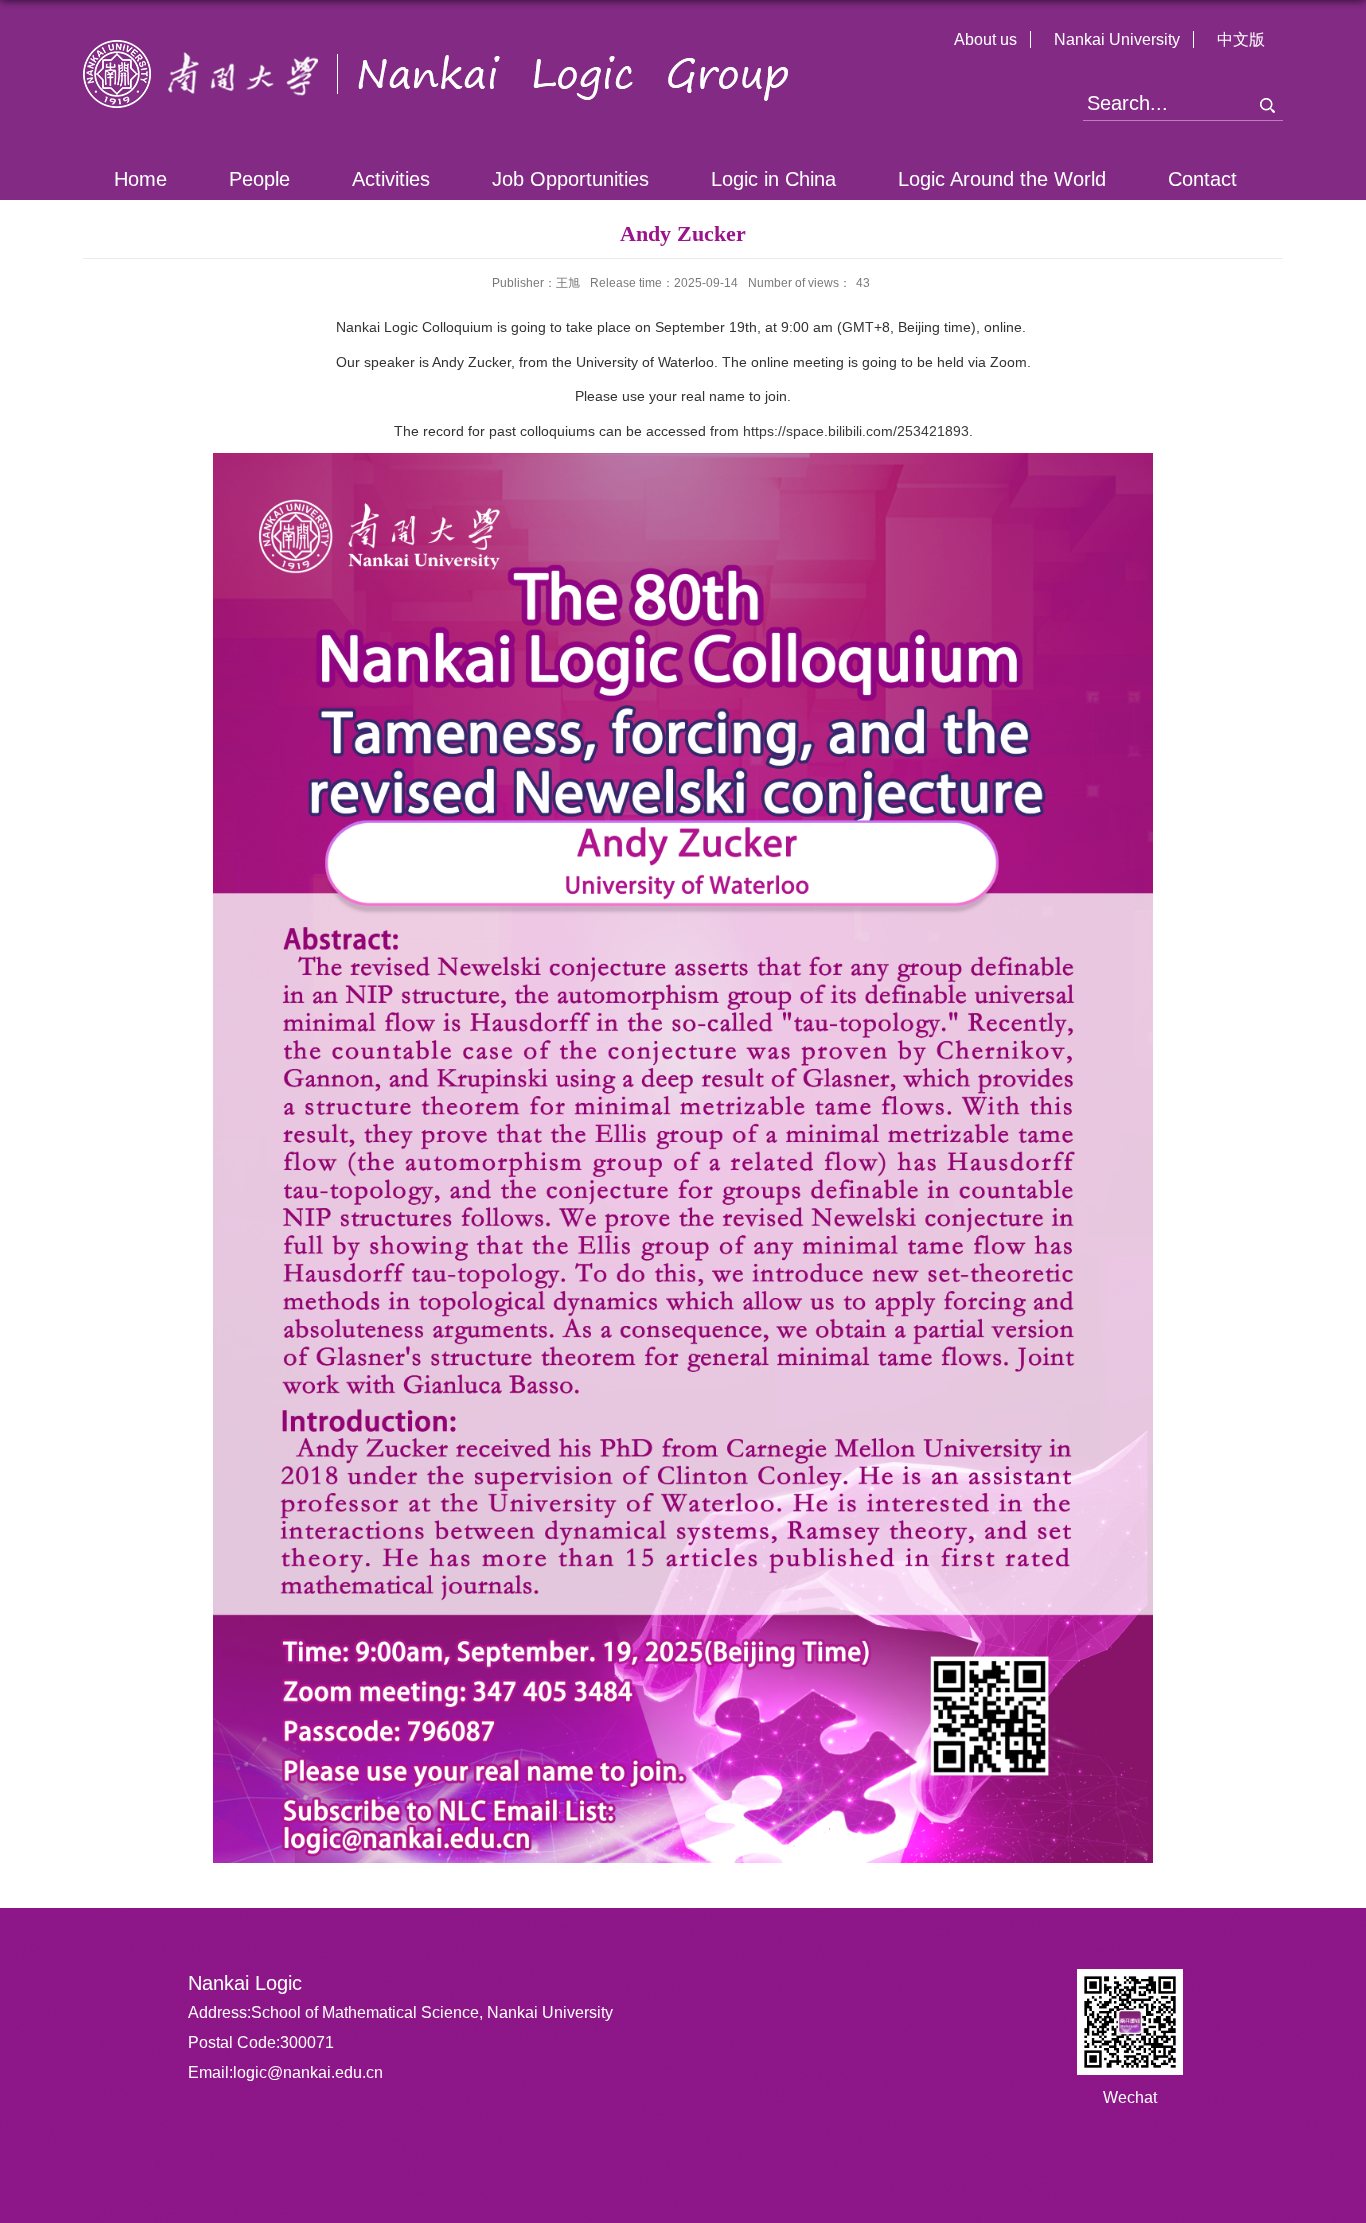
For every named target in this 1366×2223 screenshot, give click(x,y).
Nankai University (1117, 39)
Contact (1202, 179)
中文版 (1241, 39)
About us (985, 39)
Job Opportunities (570, 179)
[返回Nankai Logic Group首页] (436, 47)
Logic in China (773, 179)
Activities (391, 179)
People (259, 179)
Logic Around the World (1002, 179)
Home (140, 179)
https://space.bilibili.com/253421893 (856, 431)
